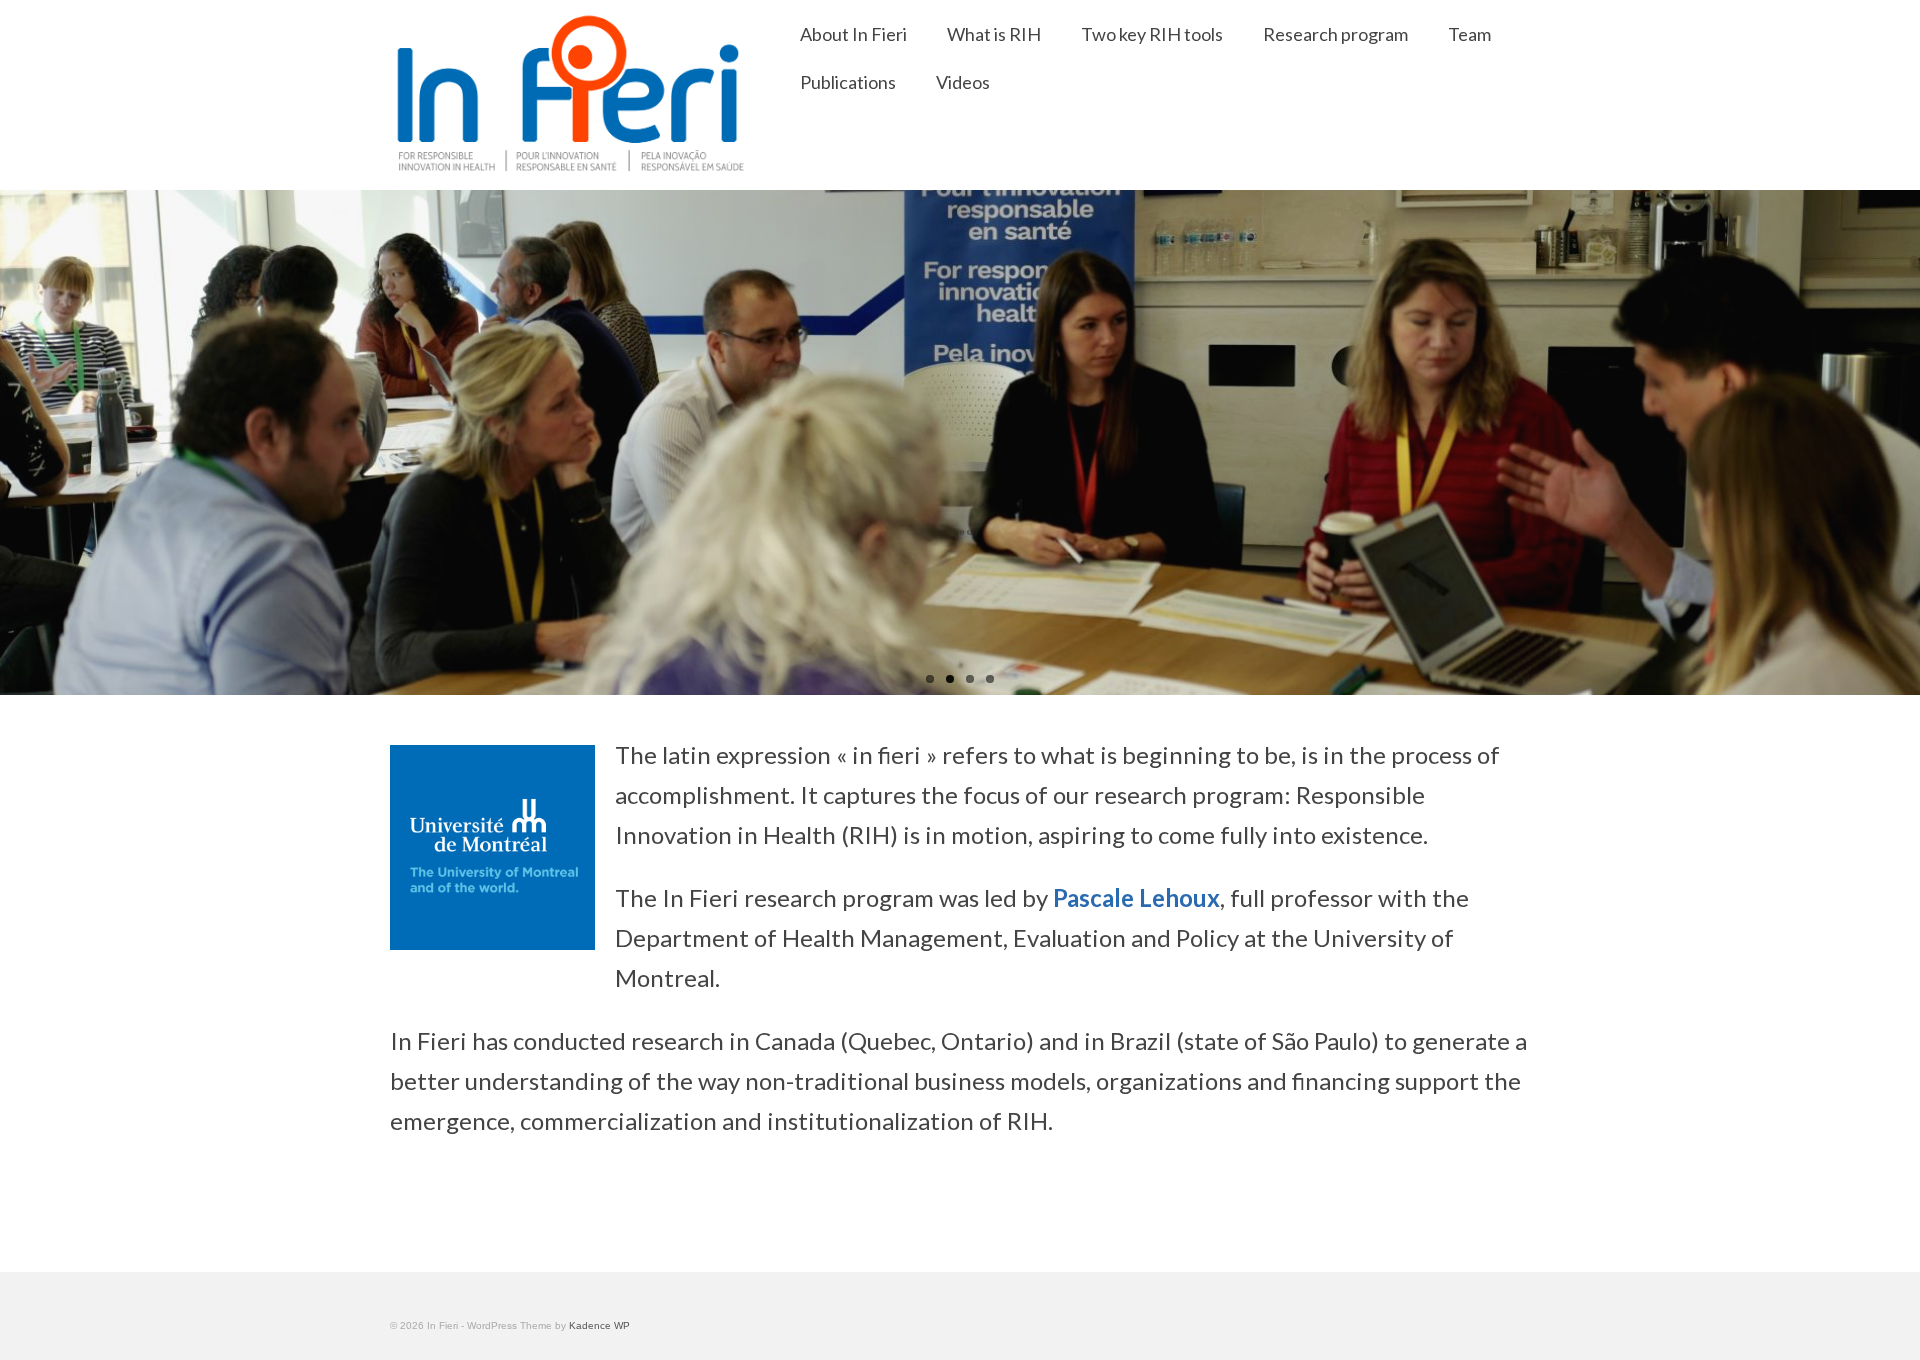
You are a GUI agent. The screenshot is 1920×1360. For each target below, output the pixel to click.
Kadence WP (599, 1325)
